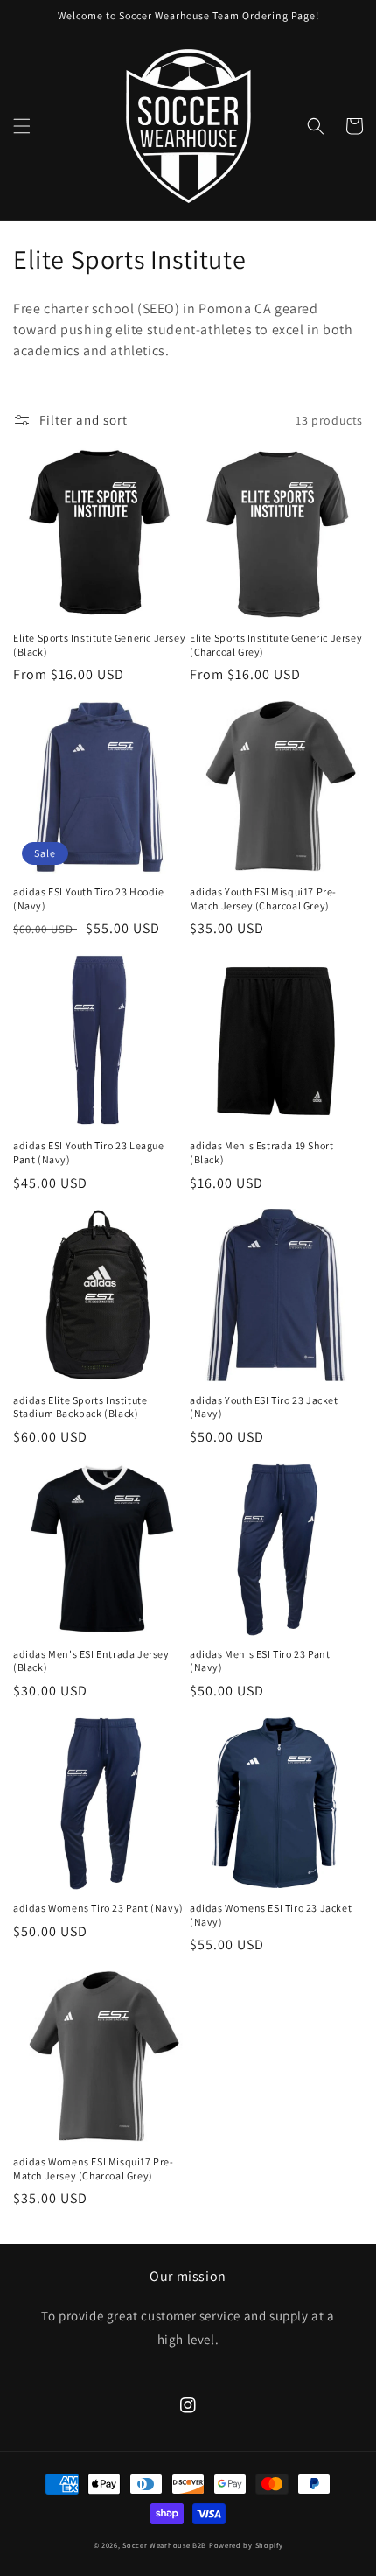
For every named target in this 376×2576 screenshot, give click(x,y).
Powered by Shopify (246, 2545)
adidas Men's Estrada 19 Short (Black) (261, 1152)
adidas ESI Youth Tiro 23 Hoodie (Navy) (89, 898)
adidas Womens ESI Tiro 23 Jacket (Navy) (271, 1915)
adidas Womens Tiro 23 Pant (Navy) (98, 1908)
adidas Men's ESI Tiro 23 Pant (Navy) (260, 1661)
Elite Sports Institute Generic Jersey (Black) (99, 645)
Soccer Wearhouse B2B (164, 2545)
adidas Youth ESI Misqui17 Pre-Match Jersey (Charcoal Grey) (263, 898)
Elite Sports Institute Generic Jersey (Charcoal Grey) (276, 645)
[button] (22, 126)
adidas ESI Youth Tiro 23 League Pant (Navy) (89, 1152)
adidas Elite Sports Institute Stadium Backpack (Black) (80, 1407)
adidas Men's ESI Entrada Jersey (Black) (91, 1661)
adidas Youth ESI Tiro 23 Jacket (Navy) (264, 1407)
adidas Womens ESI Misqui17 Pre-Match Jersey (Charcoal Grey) (94, 2169)
